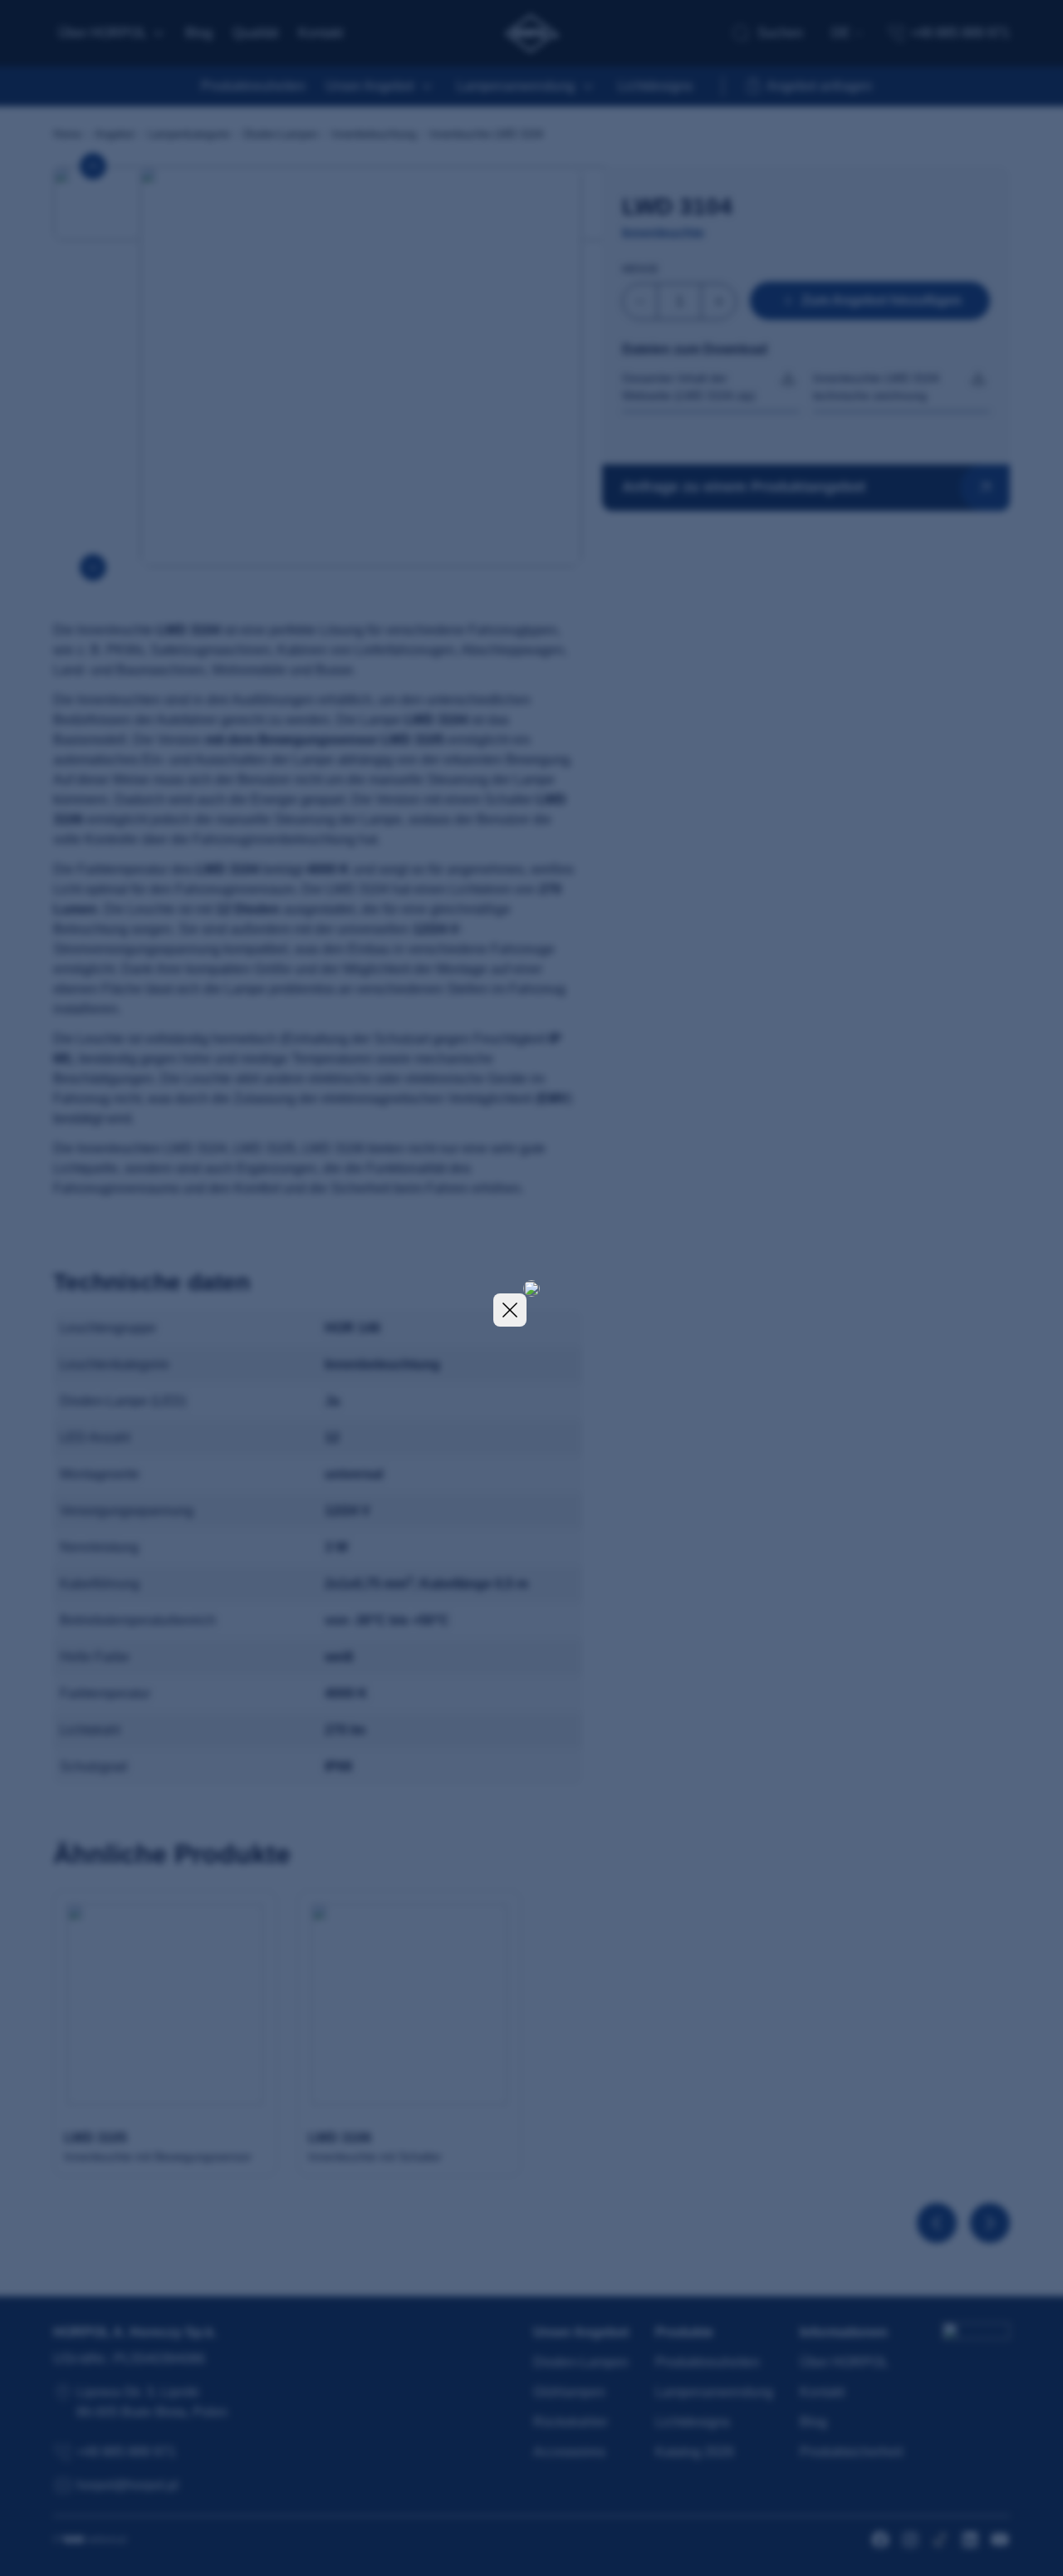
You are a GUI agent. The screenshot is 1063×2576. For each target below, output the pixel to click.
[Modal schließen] (510, 1310)
